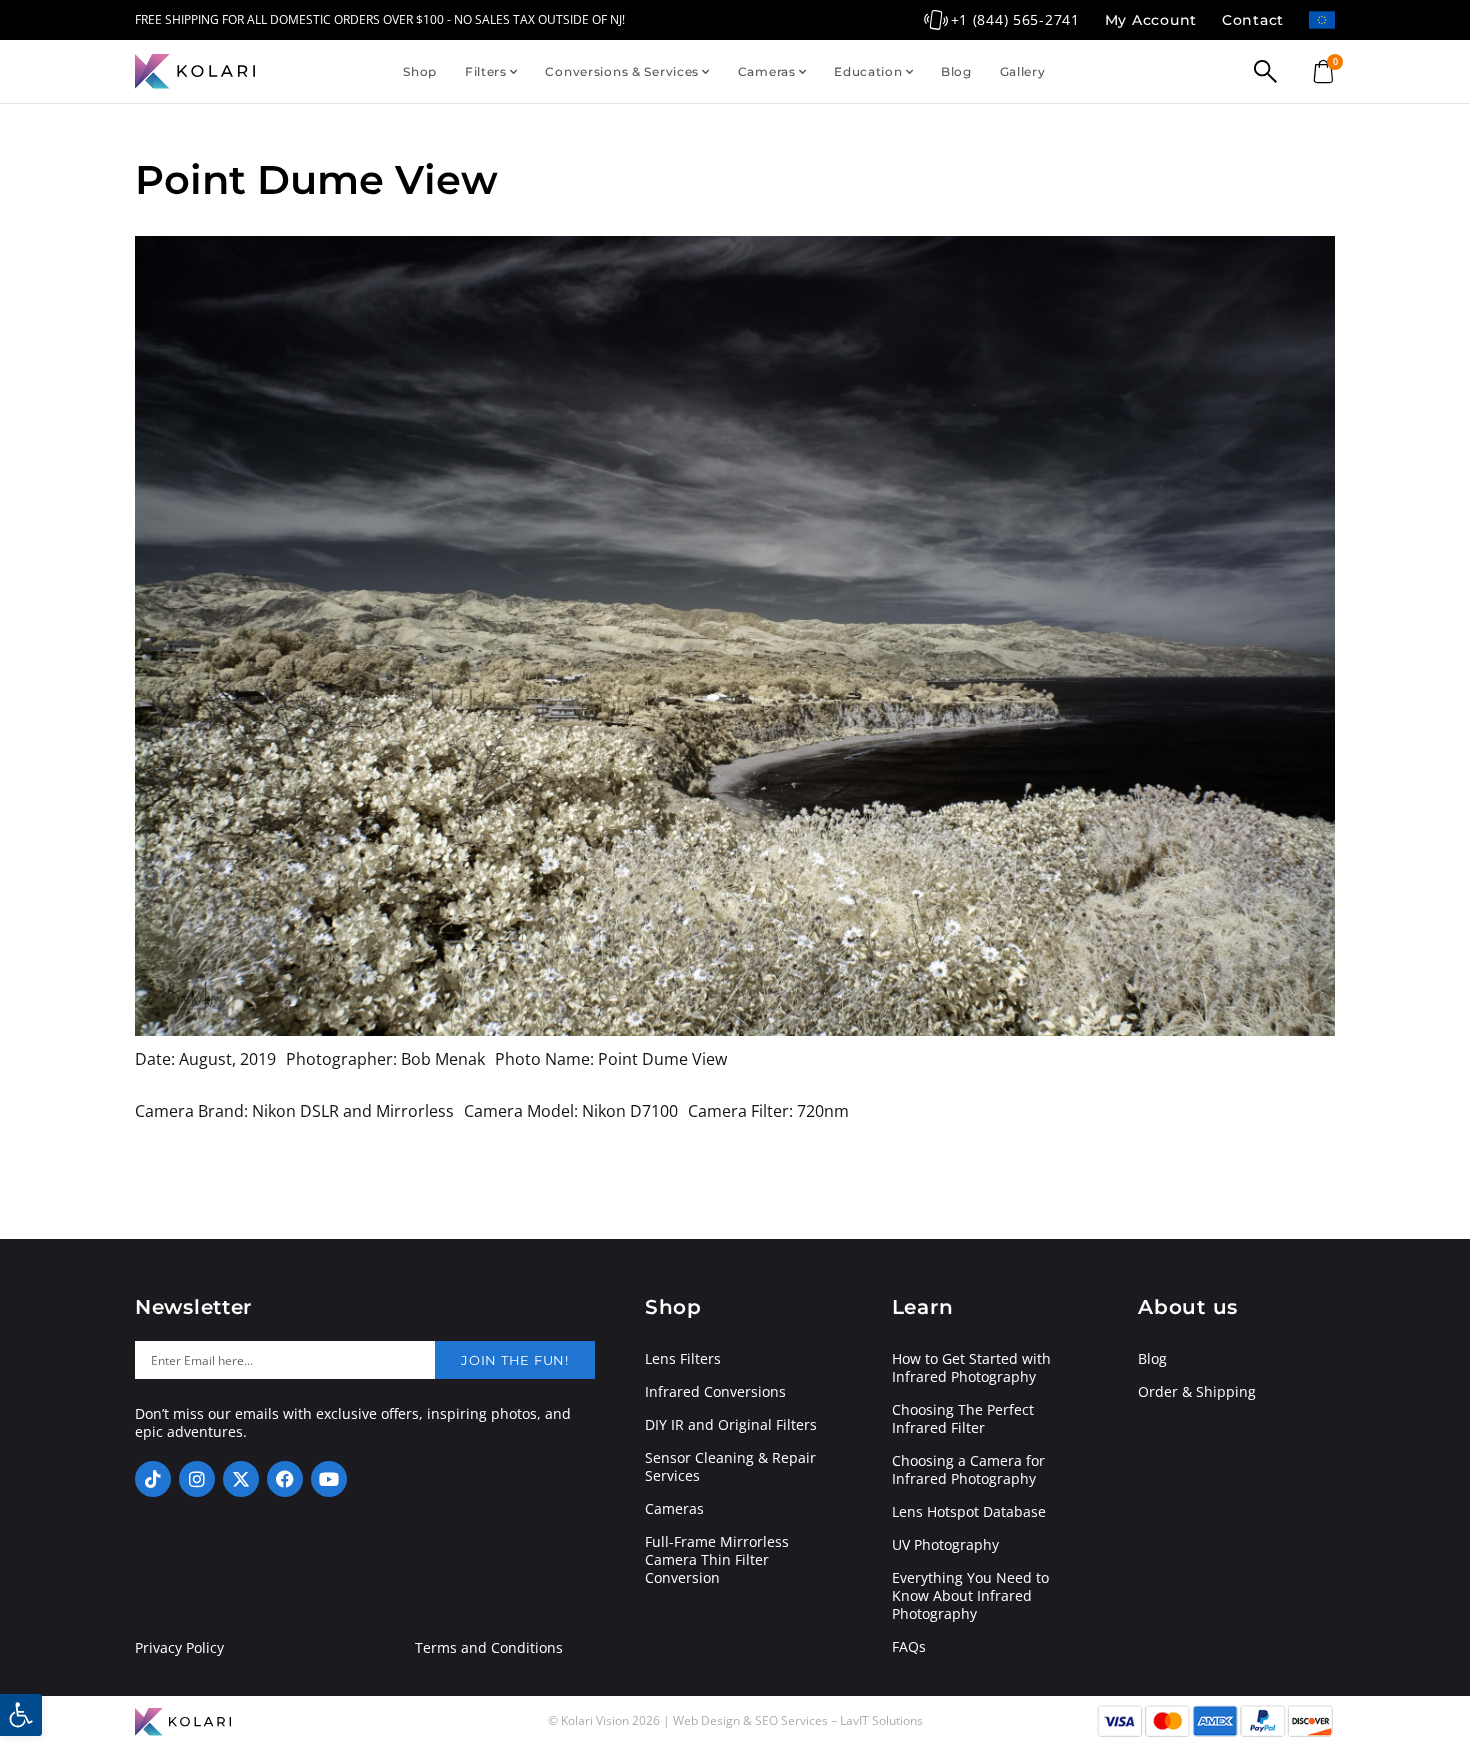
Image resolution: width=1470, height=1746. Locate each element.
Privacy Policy (179, 1648)
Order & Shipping (1197, 1392)
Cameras (767, 71)
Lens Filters (683, 1359)
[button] (21, 1715)
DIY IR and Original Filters (731, 1425)
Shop (420, 71)
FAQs (909, 1647)
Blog (956, 71)
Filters (486, 71)
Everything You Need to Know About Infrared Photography (970, 1596)
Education (868, 71)
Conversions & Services (622, 71)
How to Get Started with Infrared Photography (971, 1368)
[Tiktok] (153, 1479)
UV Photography (945, 1545)
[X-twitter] (241, 1479)
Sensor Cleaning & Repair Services (730, 1467)
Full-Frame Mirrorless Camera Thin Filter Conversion (717, 1560)
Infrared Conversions (715, 1392)
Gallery (1023, 71)
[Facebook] (285, 1479)
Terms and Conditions (489, 1648)
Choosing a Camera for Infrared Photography (968, 1470)
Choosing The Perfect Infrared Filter (963, 1419)
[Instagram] (197, 1479)
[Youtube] (329, 1479)
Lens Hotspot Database (969, 1512)
